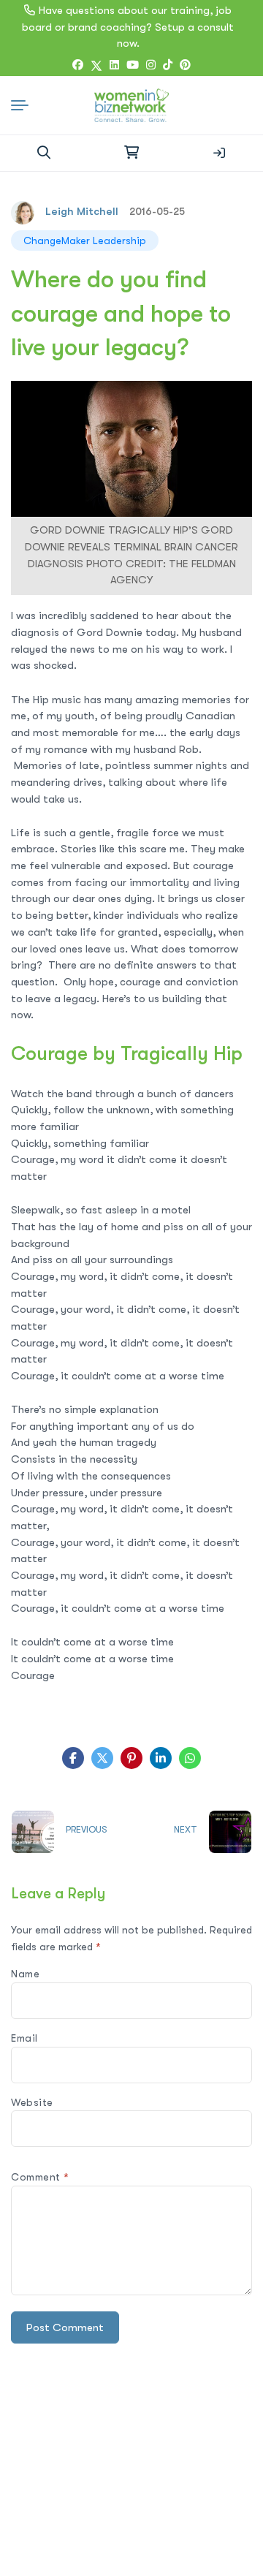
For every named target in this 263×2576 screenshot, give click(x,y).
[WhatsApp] (190, 1758)
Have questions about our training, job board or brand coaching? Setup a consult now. (128, 27)
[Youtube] (133, 65)
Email (24, 2038)
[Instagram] (151, 65)
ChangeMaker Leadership (85, 240)
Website (32, 2102)
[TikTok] (168, 65)
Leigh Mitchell (82, 211)
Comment (40, 2177)
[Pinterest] (131, 1758)
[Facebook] (78, 65)
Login (219, 153)
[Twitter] (96, 66)
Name (25, 1974)
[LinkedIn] (114, 65)
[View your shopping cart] (131, 153)
